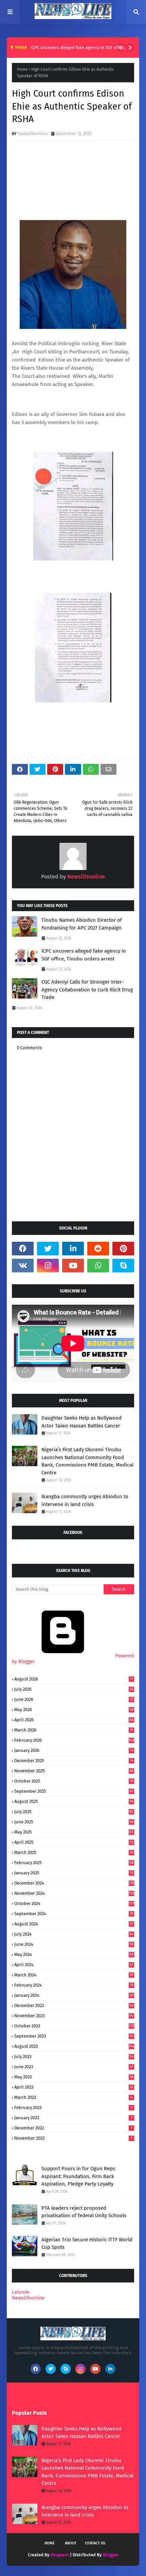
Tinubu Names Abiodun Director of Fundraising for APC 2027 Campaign (82, 924)
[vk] (23, 1266)
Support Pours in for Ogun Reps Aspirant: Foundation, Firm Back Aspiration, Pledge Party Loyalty (78, 2176)
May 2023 (74, 2077)
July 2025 (74, 1812)
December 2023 (74, 2005)
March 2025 (74, 1852)
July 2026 (74, 1689)
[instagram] (48, 1266)
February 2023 (73, 2107)
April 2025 (74, 1842)
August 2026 (74, 1679)
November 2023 (74, 2016)
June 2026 (74, 1699)
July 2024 (74, 1934)
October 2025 (74, 1781)
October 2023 (74, 2026)
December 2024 (74, 1883)
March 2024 (74, 1975)
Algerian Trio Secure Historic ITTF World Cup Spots (87, 2244)
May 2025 (74, 1832)
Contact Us (95, 2543)
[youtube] (73, 1266)
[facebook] (23, 1249)
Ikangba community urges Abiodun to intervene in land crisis (85, 1500)
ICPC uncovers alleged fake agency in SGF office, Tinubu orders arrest (84, 955)
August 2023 (74, 2046)
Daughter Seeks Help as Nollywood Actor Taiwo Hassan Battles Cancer (81, 1422)
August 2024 (74, 1924)
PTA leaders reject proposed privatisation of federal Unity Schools (84, 2212)
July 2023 (74, 2056)
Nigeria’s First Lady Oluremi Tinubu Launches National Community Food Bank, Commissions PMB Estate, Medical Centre (87, 1461)
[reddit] (98, 1249)
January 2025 (74, 1873)
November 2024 (74, 1893)
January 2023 (73, 2118)
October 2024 (74, 1903)
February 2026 (74, 1740)
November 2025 (74, 1771)
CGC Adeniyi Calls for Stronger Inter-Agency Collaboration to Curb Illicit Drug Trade (87, 990)
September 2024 (74, 1914)
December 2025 (74, 1761)
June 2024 (74, 1944)
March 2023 (73, 2097)
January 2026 (74, 1750)
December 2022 (73, 2128)
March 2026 (74, 1730)
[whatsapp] (98, 1266)
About (71, 2543)
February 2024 (74, 1985)
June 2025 (74, 1822)
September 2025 (74, 1791)
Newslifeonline (33, 133)
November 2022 (73, 2138)
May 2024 (74, 1954)
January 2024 (74, 1995)
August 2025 (74, 1801)
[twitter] (48, 1249)
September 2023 (74, 2036)
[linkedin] (73, 1249)
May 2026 (74, 1710)
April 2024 (74, 1965)
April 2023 (74, 2087)
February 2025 (74, 1863)
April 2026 (74, 1720)
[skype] (123, 1266)
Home (22, 69)
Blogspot (60, 2555)
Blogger (111, 2555)
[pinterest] (123, 1249)
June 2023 (74, 2067)
